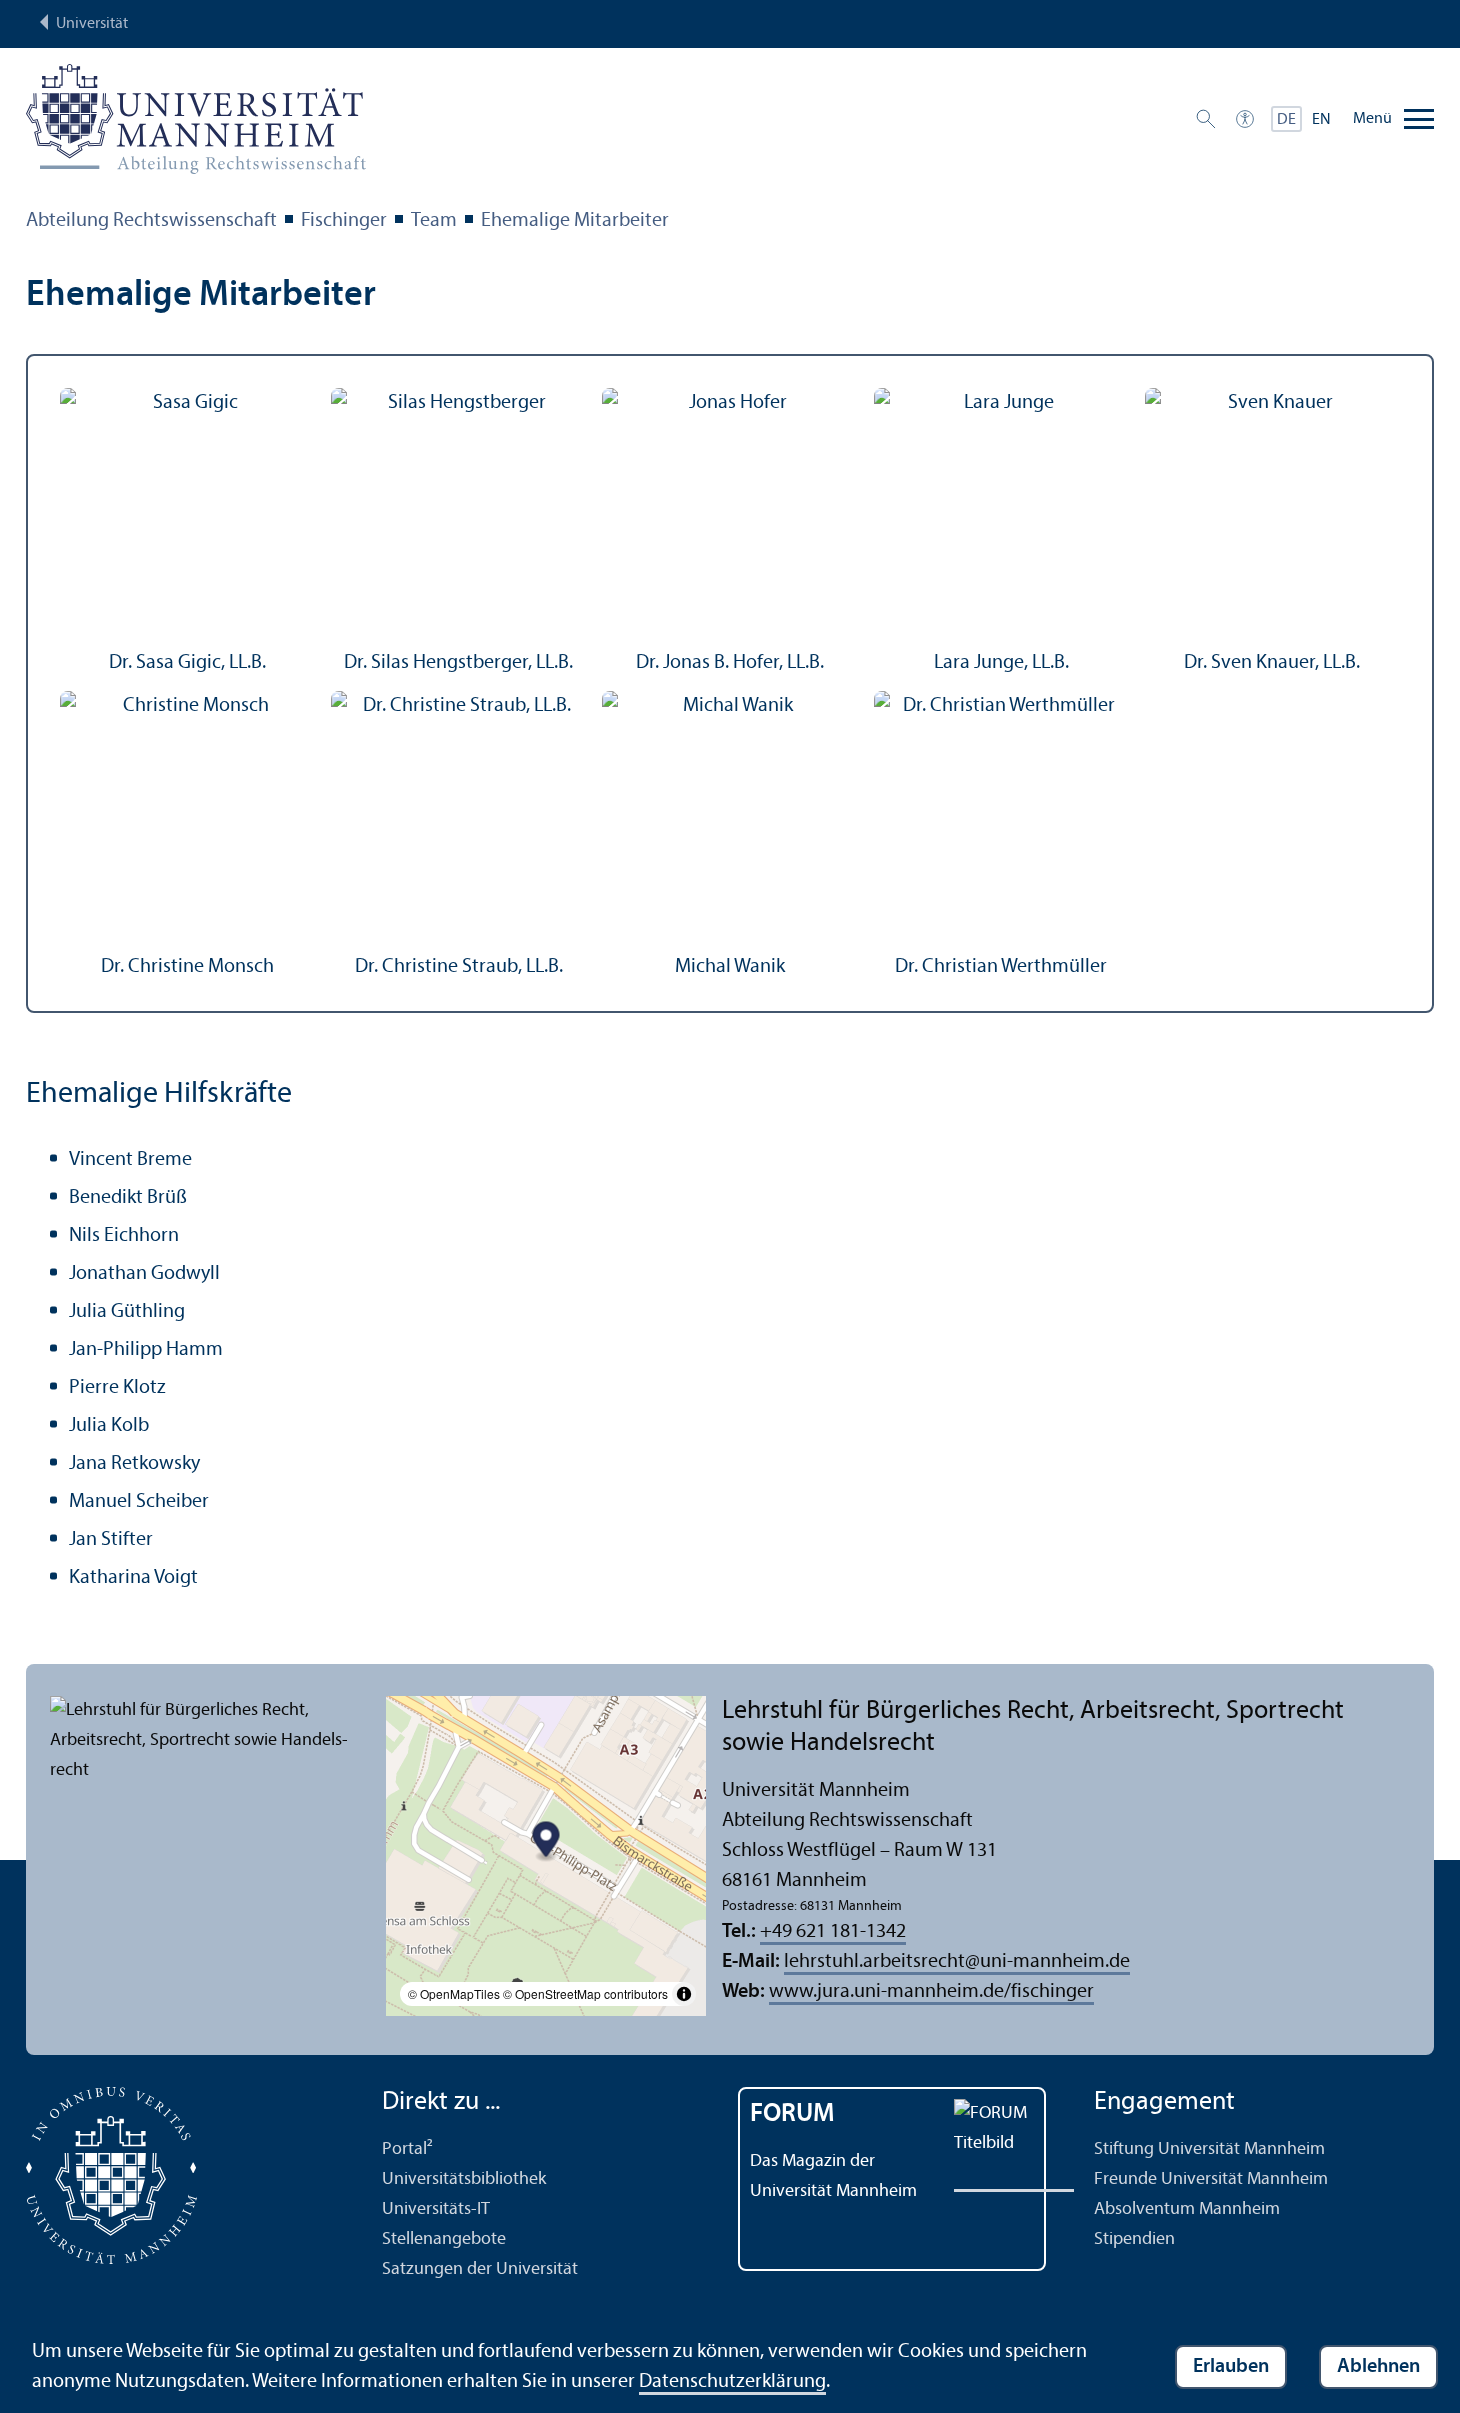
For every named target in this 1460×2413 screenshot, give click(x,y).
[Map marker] (546, 1842)
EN (1321, 120)
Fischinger (344, 221)
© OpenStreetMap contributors (585, 1993)
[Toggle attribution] (684, 1994)
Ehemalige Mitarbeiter (575, 221)
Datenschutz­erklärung (732, 2382)
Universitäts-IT (436, 2209)
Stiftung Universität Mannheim (1209, 2149)
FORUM (792, 2114)
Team (434, 221)
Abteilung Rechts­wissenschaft (151, 221)
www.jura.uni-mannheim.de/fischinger (931, 1992)
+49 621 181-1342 (833, 1932)
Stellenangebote (444, 2239)
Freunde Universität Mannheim (1211, 2179)
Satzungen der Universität (480, 2269)
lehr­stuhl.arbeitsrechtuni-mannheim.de (957, 1962)
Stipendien (1134, 2239)
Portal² (407, 2149)
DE (1286, 120)
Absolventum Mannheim (1187, 2209)
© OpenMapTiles (454, 1993)
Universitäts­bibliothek (464, 2179)
